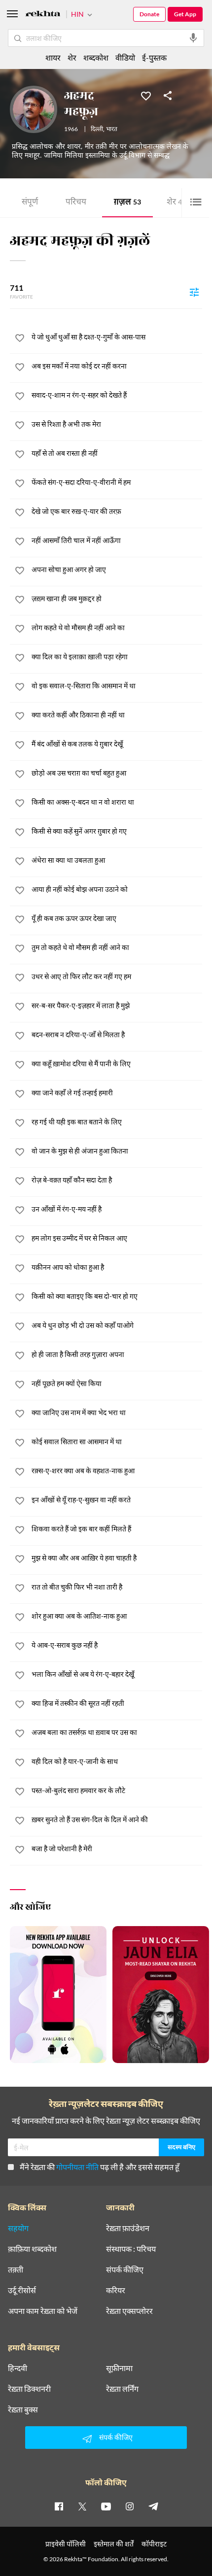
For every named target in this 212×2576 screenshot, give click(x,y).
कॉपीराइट (154, 2544)
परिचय (76, 203)
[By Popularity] (194, 292)
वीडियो (125, 57)
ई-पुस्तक (154, 57)
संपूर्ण (30, 203)
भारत (112, 130)
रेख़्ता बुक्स (23, 2409)
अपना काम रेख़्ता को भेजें (43, 2311)
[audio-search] (193, 38)
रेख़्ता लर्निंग (122, 2389)
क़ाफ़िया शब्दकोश (32, 2249)
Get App (185, 14)
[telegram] (153, 2506)
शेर (176, 203)
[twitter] (82, 2506)
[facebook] (59, 2506)
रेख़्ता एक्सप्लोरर (129, 2311)
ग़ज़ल (127, 203)
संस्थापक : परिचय (131, 2249)
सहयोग (18, 2228)
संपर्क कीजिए (125, 2270)
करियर (116, 2290)
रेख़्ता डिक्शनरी (29, 2389)
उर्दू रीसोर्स (22, 2290)
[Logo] (43, 15)
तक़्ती (16, 2270)
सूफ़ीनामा (119, 2368)
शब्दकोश (96, 57)
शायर (53, 57)
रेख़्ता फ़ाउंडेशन (128, 2228)
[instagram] (130, 2506)
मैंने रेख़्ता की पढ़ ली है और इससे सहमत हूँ (100, 2167)
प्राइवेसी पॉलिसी (66, 2544)
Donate (149, 14)
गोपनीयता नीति (77, 2167)
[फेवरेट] (146, 95)
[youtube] (106, 2506)
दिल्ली (97, 130)
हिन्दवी (18, 2368)
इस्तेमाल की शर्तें (114, 2544)
